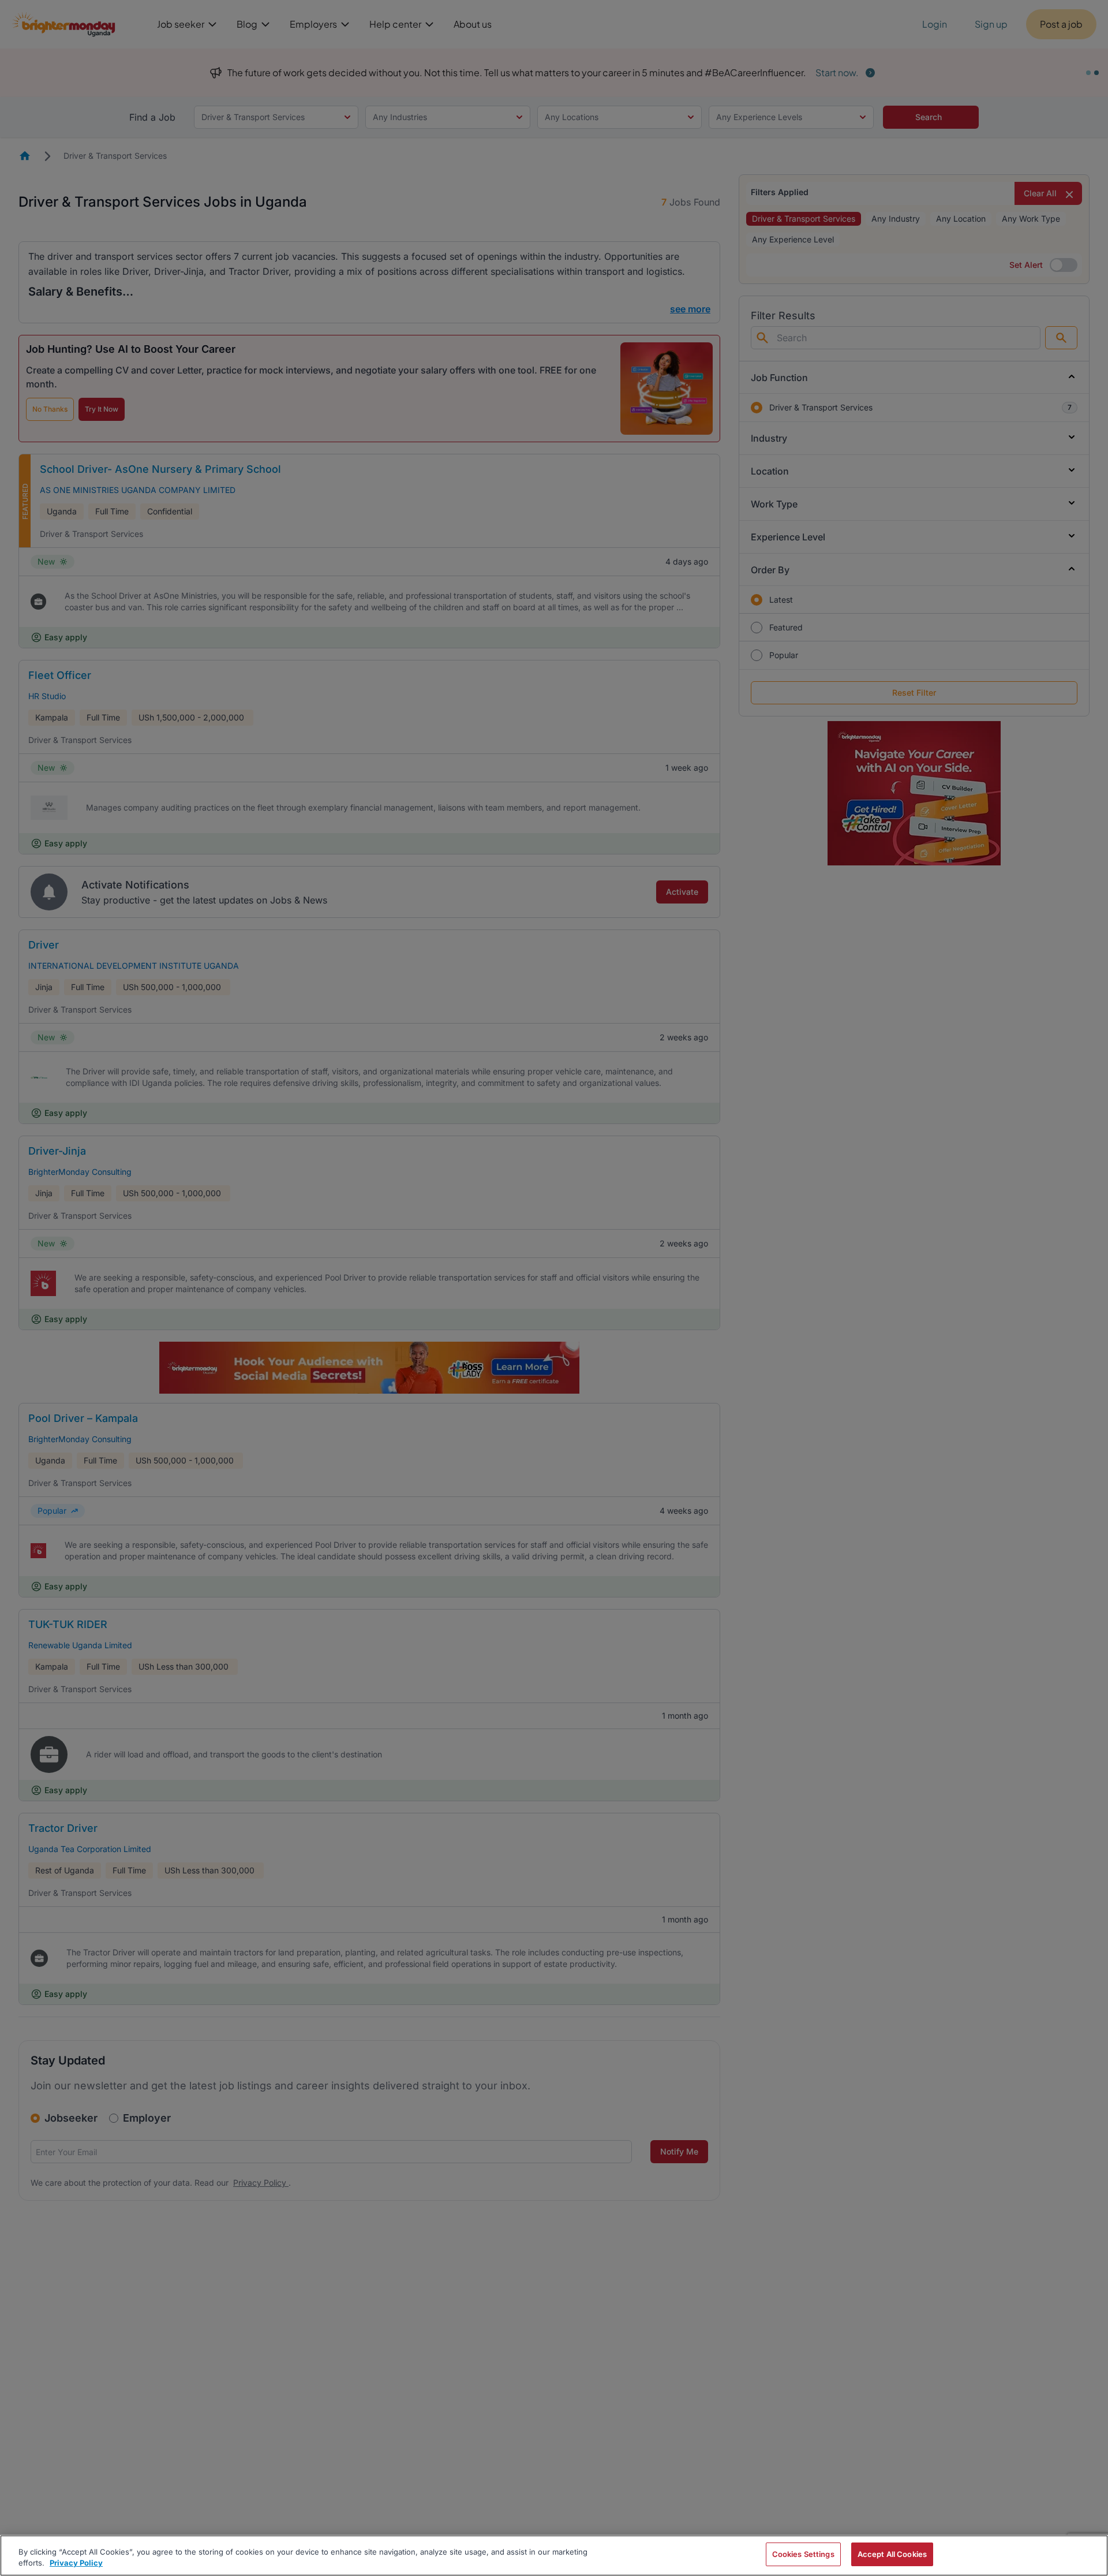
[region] (554, 2556)
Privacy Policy (76, 2563)
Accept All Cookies (892, 2554)
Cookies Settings (803, 2554)
